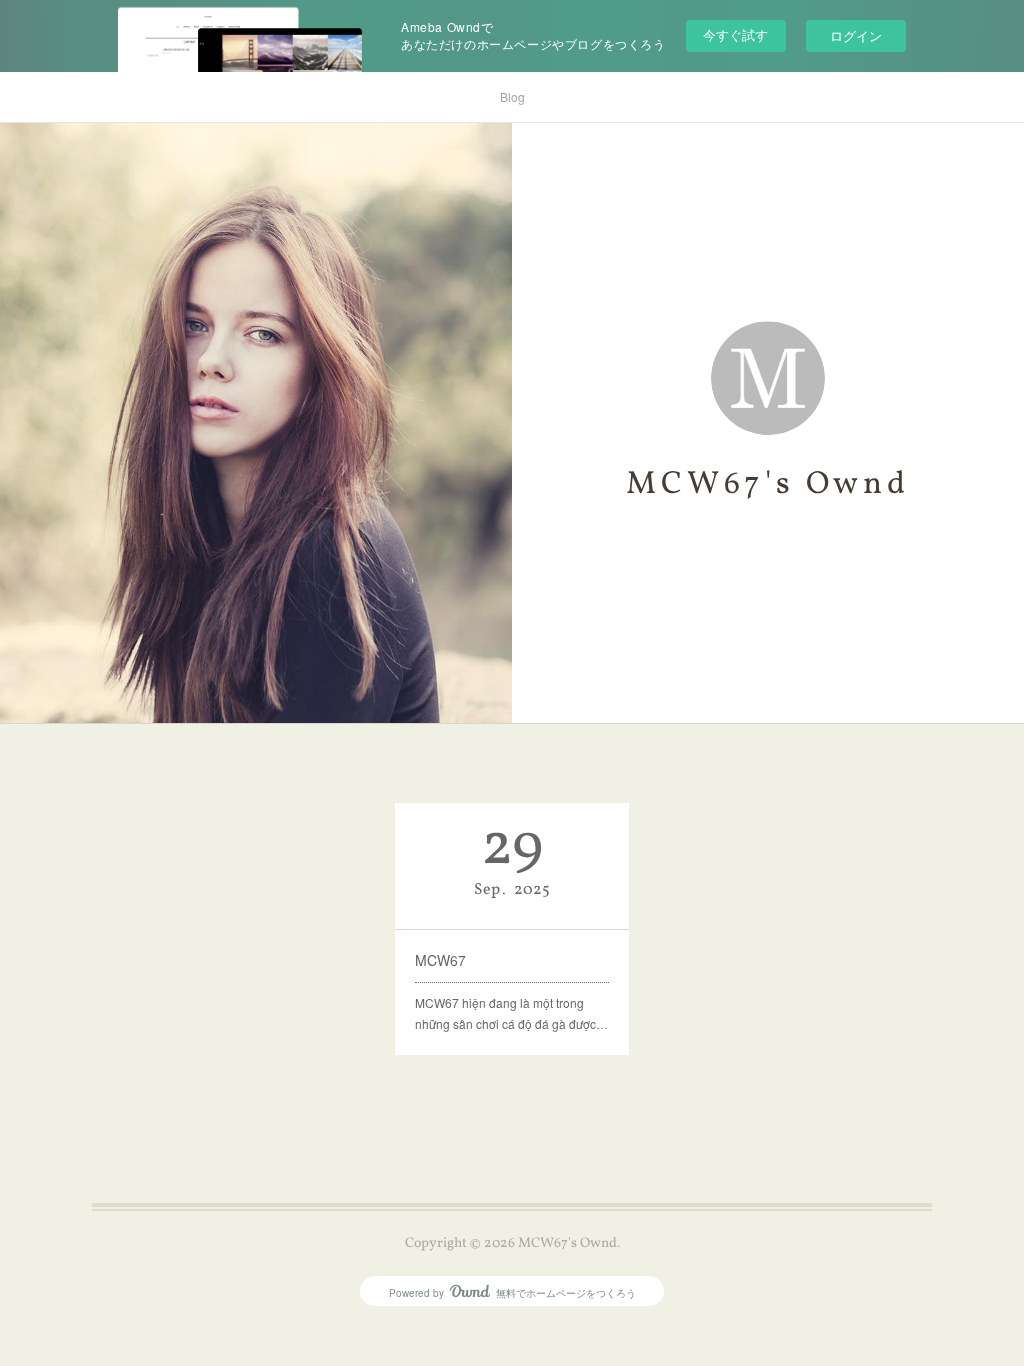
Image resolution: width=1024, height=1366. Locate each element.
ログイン (856, 35)
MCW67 (440, 960)
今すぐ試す (735, 34)
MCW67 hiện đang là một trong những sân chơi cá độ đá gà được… (511, 1013)
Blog (512, 96)
